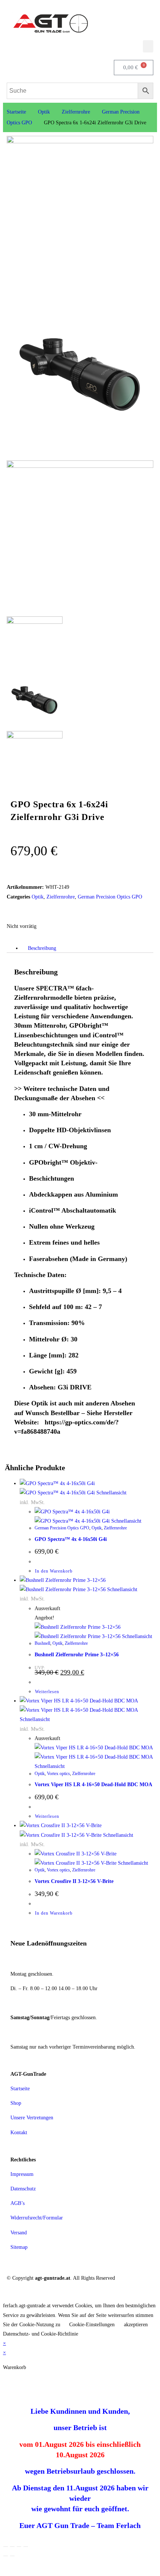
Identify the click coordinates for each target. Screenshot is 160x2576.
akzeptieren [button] (136, 2325)
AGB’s (17, 2203)
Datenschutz (23, 2189)
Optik (44, 112)
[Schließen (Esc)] (26, 2547)
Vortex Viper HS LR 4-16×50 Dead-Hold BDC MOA (93, 1785)
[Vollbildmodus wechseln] (12, 2547)
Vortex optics (58, 1774)
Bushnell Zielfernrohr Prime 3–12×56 (77, 1655)
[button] (148, 46)
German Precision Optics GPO (110, 897)
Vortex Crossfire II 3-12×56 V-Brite (74, 1881)
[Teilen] (19, 2547)
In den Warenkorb (54, 1571)
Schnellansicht (111, 1493)
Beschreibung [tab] (42, 948)
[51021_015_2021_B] (80, 446)
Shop (16, 2103)
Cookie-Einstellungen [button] (92, 2325)
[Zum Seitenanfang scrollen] (5, 2296)
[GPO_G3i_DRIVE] (80, 466)
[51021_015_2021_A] (80, 142)
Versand (19, 2233)
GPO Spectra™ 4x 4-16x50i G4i (71, 1539)
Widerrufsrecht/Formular (37, 2218)
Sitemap (19, 2247)
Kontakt (19, 2133)
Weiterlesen (47, 1692)
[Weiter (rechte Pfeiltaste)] (12, 2556)
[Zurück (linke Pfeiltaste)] (6, 2556)
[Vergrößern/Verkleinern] (6, 2547)
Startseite (16, 112)
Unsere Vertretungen (32, 2118)
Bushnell (42, 1643)
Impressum (22, 2174)
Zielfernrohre (76, 112)
